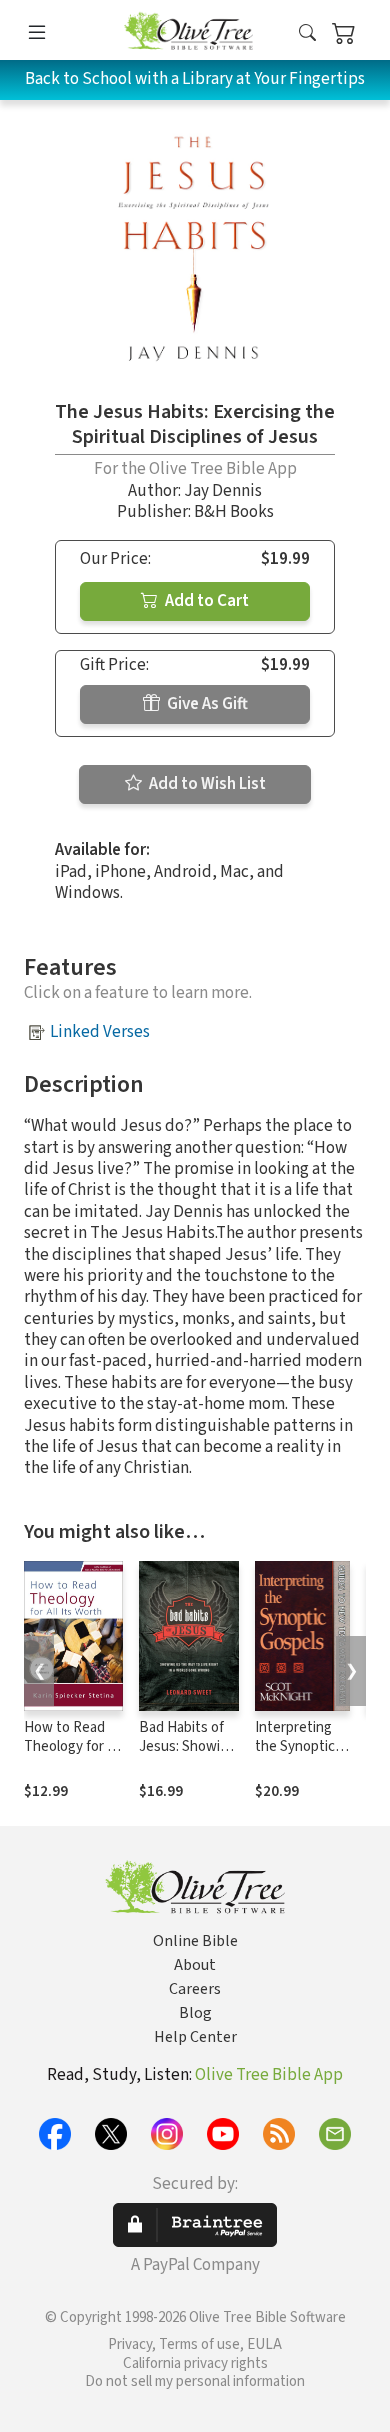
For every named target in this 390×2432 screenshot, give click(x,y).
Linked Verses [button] (100, 1032)
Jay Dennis (223, 491)
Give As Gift (206, 704)
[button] (307, 33)
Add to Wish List (206, 784)
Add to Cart (205, 601)
